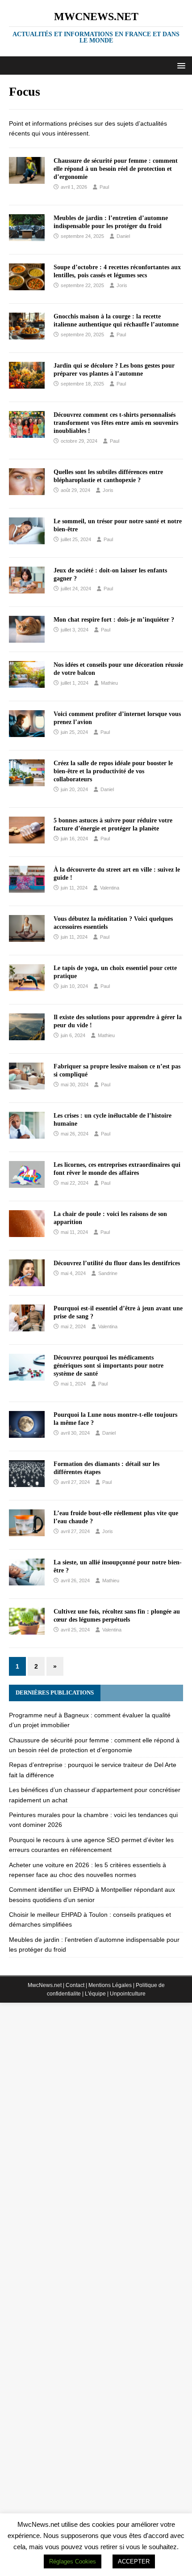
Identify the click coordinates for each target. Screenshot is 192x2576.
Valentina (110, 888)
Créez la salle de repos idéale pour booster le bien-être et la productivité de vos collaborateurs (113, 771)
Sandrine (108, 1273)
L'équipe (95, 1994)
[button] (180, 65)
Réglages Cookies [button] (73, 2561)
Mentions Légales (110, 1985)
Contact (75, 1985)
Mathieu (109, 683)
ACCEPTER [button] (134, 2561)
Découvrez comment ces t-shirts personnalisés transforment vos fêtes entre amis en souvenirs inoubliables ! (116, 423)
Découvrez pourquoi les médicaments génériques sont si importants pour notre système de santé (109, 1366)
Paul (104, 187)
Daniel (123, 236)
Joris (122, 285)
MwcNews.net (45, 1985)
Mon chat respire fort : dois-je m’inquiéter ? (114, 620)
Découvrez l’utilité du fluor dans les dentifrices (117, 1263)
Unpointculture (128, 1994)
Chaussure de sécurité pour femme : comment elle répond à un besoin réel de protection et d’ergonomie (116, 169)
